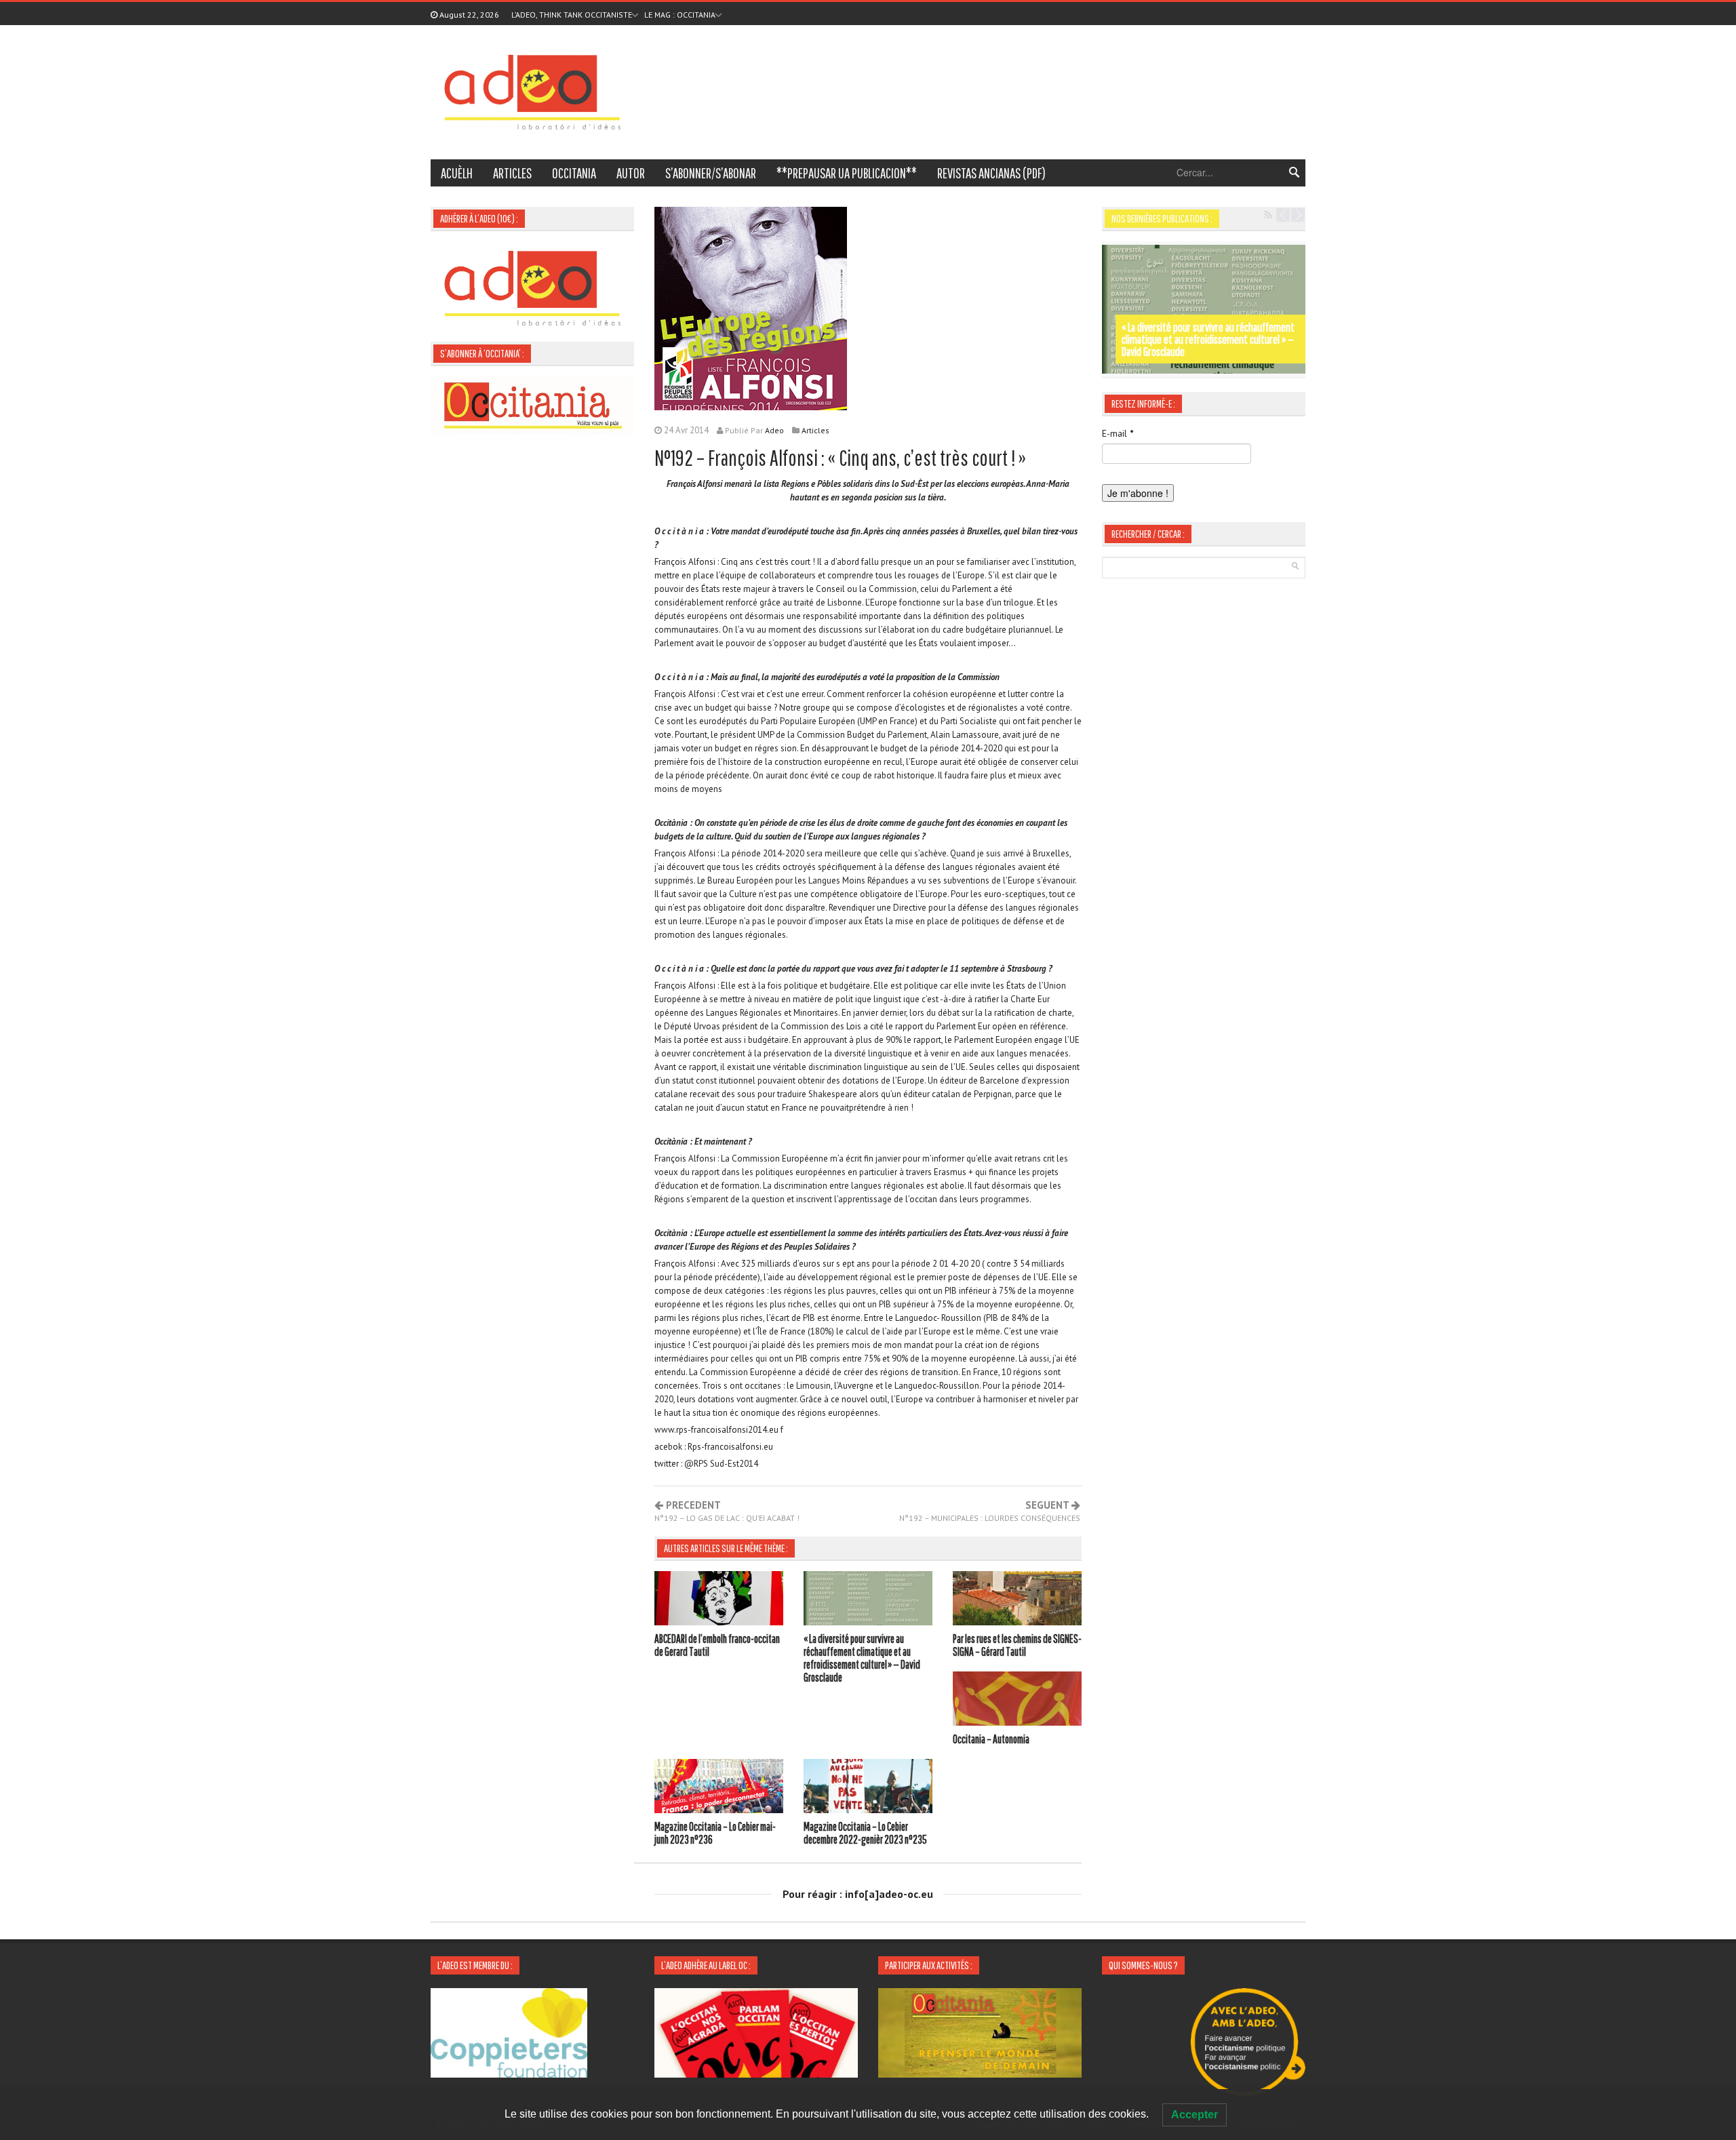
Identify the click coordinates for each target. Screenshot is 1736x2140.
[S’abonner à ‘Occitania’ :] (532, 404)
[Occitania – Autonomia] (1017, 1701)
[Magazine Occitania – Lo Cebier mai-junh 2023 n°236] (719, 1788)
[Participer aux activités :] (980, 2032)
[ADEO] (532, 91)
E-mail (1118, 433)
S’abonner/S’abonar (711, 173)
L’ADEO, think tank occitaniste (572, 15)
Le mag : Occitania (680, 15)
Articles (512, 173)
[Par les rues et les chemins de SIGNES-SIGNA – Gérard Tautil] (1017, 1600)
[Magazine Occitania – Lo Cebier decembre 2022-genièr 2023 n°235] (868, 1788)
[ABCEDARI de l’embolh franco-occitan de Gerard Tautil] (719, 1600)
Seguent (990, 1511)
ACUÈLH (457, 173)
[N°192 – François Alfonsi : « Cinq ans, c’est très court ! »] (751, 307)
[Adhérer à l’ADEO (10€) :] (532, 287)
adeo (774, 430)
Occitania (574, 173)
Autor (631, 173)
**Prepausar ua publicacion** (847, 173)
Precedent (727, 1511)
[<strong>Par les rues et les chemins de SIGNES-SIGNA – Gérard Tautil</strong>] (1204, 309)
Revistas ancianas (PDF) (991, 173)
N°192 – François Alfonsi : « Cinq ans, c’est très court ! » (840, 457)
